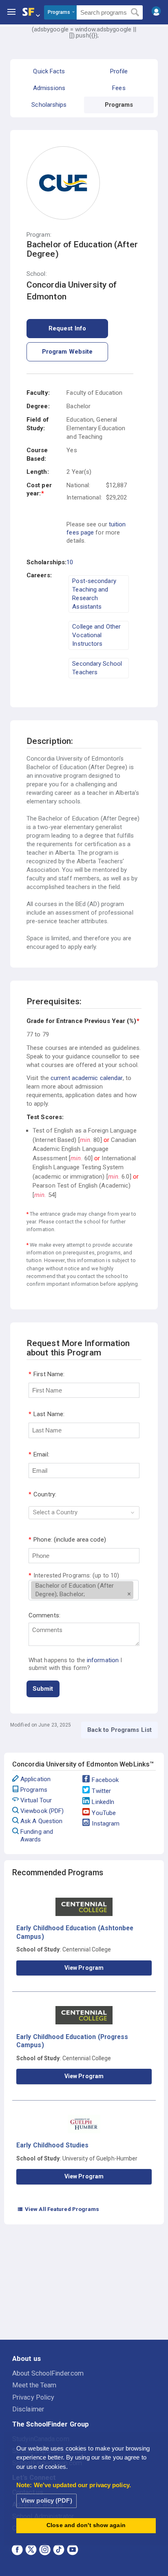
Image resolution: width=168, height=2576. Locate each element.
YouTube (104, 1813)
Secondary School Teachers (97, 668)
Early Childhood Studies (52, 2145)
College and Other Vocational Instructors (96, 635)
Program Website (67, 352)
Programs (34, 1790)
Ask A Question (41, 1821)
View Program (84, 1968)
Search (135, 13)
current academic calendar (87, 1078)
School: (37, 274)
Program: (39, 235)
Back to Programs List (119, 1730)
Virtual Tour (36, 1800)
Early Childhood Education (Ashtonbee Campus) (75, 1932)
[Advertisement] (84, 2283)
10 (70, 562)
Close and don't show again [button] (86, 2525)
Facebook (105, 1780)
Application (35, 1779)
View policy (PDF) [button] (46, 2500)
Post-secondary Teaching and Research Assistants (94, 594)
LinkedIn (103, 1802)
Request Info (67, 328)
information (103, 1660)
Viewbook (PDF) (42, 1811)
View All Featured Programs (58, 2209)
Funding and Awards (37, 1836)
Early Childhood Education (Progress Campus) (72, 2041)
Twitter (101, 1791)
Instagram (106, 1824)
